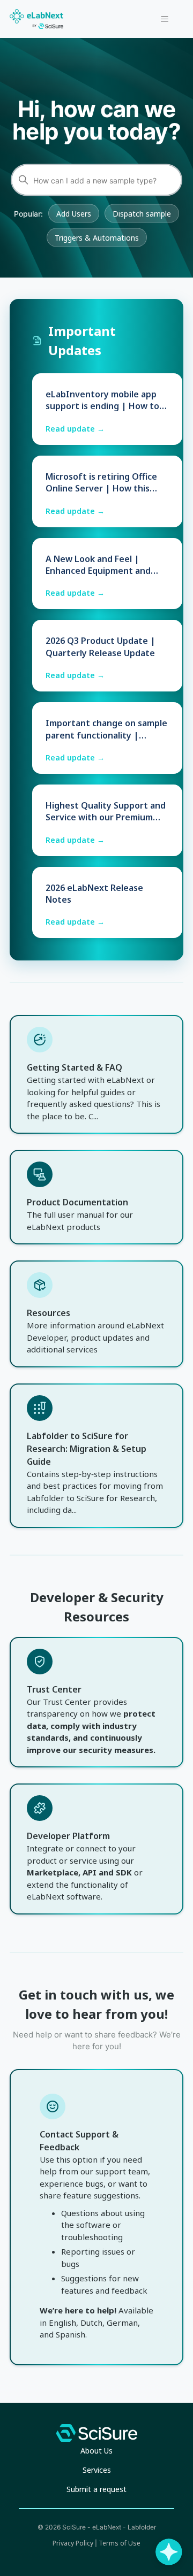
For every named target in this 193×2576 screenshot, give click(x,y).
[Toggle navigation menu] (164, 19)
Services (97, 2470)
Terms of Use (120, 2543)
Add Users (74, 214)
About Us (96, 2451)
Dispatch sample (142, 214)
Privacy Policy (73, 2543)
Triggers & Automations (97, 238)
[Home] (36, 19)
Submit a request (96, 2489)
